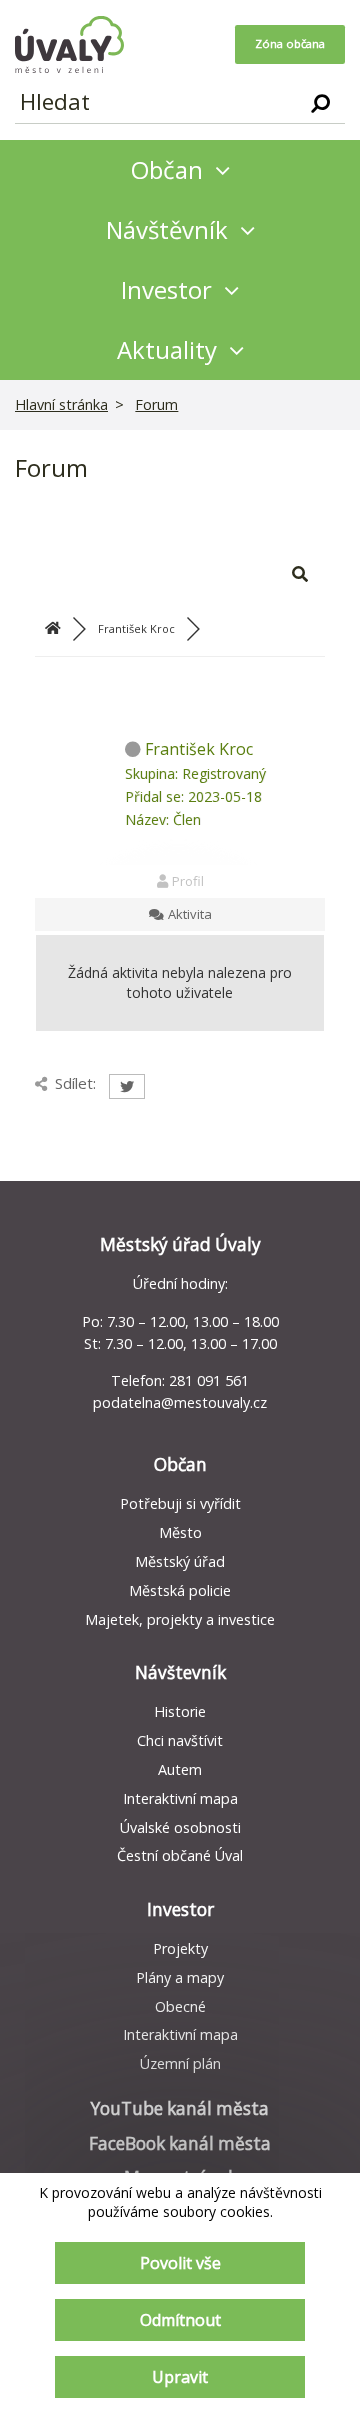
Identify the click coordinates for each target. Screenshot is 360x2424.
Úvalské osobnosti (180, 1827)
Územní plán (180, 2063)
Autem (180, 1769)
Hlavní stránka (61, 404)
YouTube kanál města (180, 2108)
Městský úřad (180, 1561)
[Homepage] (69, 44)
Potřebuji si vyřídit (180, 1503)
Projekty (180, 1948)
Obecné (180, 2006)
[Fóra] (53, 628)
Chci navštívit (180, 1740)
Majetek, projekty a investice (180, 1619)
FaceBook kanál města (180, 2143)
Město (180, 1532)
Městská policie (180, 1590)
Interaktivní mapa (180, 1798)
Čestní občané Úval (180, 1855)
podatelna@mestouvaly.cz (180, 1402)
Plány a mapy (180, 1977)
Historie (180, 1711)
